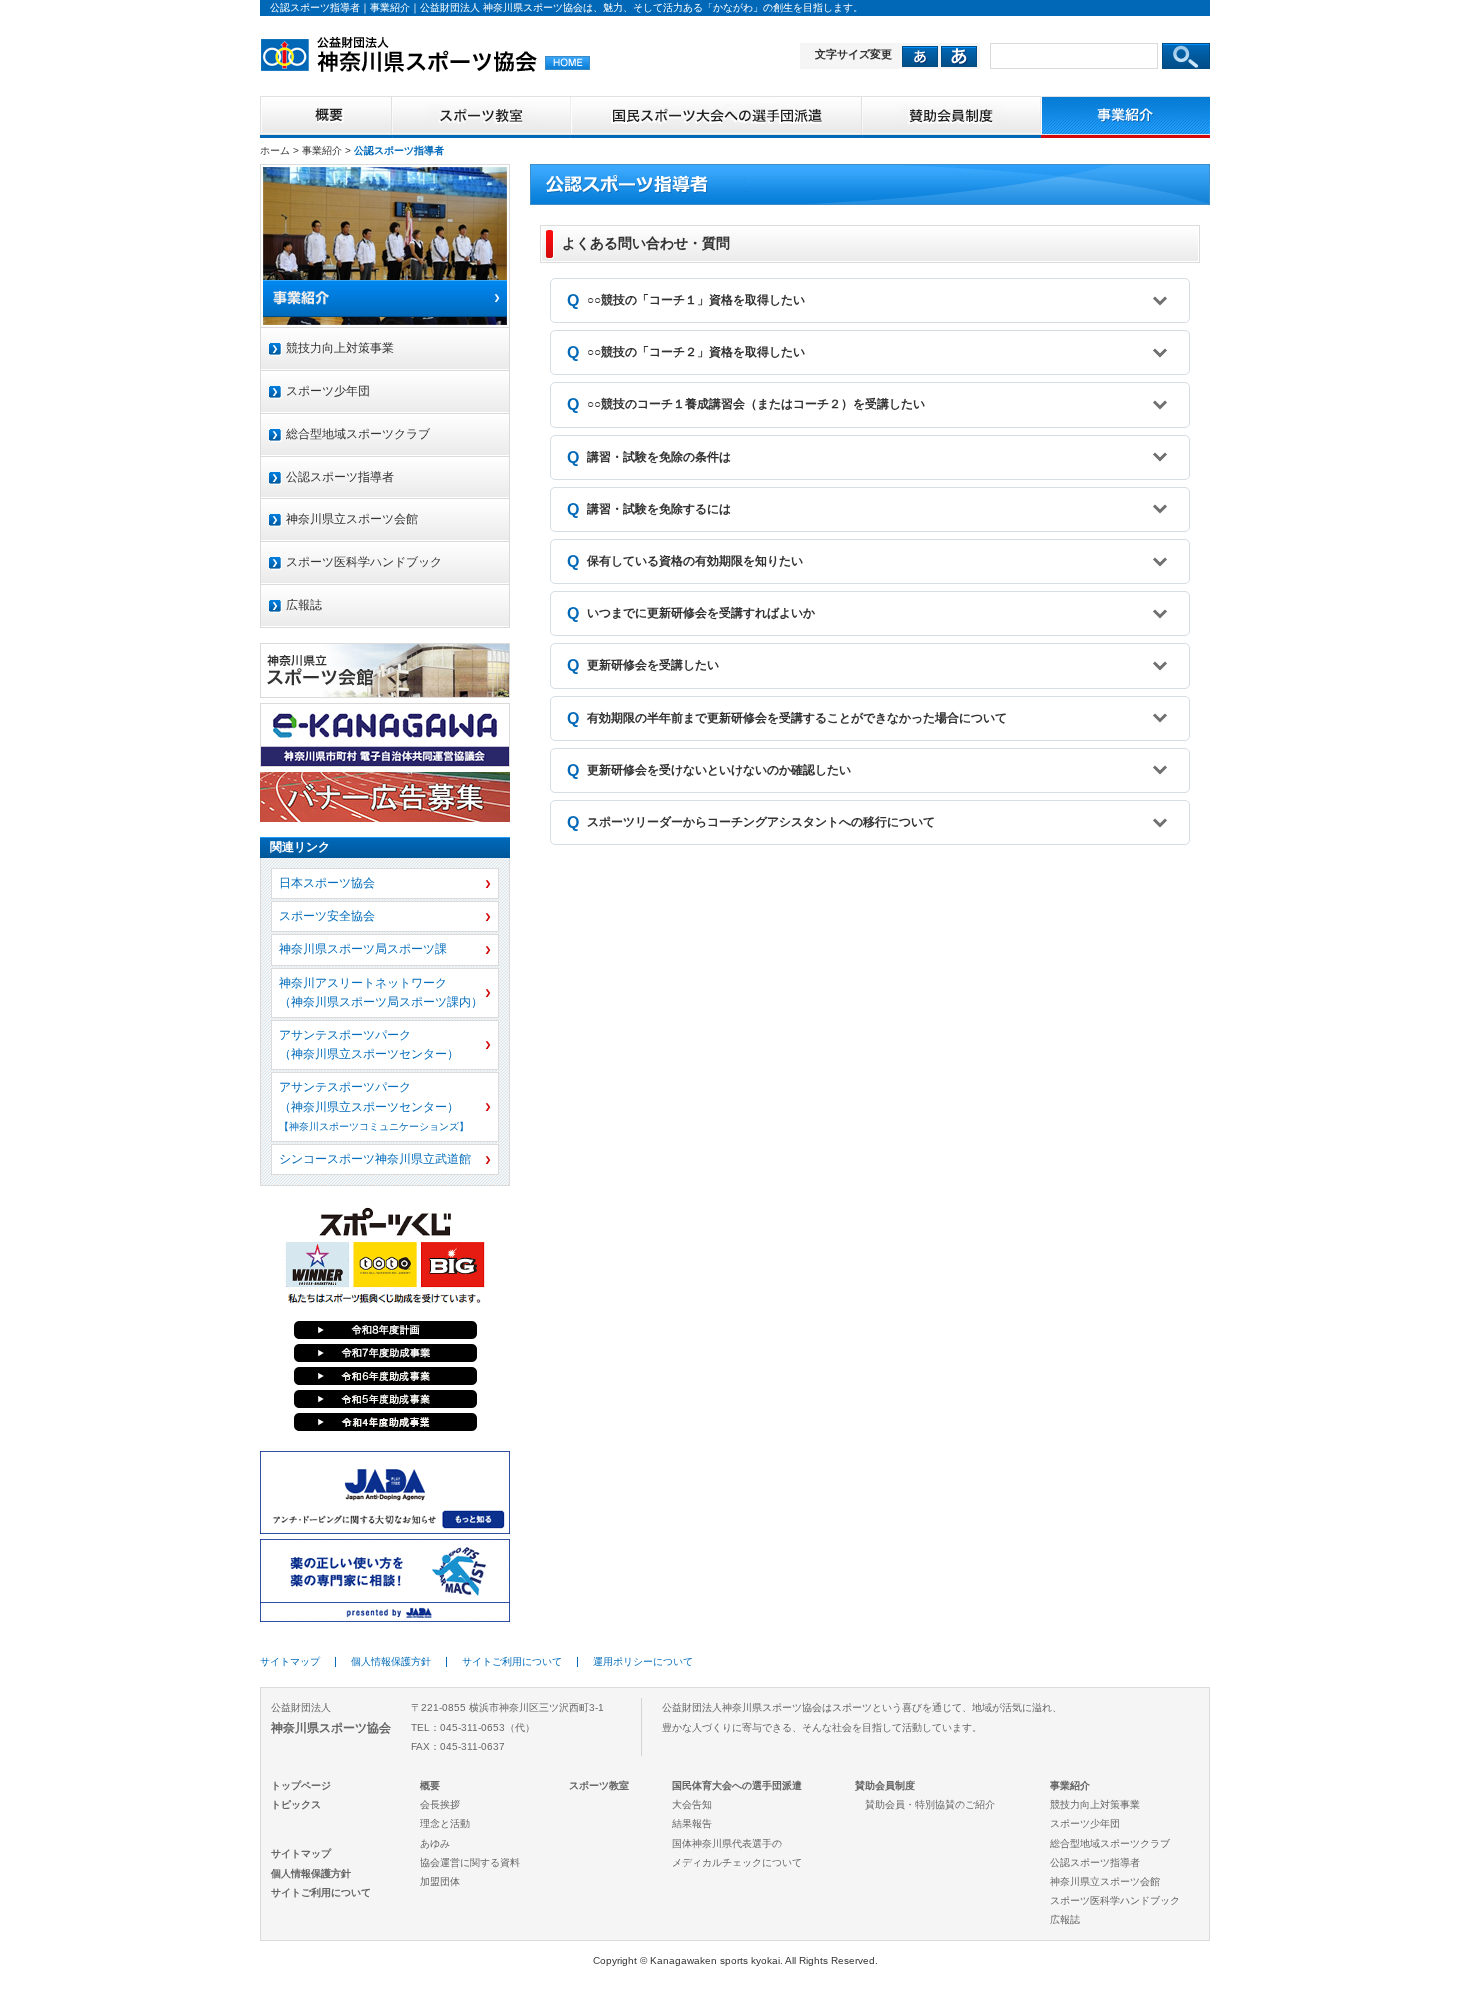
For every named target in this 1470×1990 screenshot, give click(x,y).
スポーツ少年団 (328, 391)
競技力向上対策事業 (340, 348)
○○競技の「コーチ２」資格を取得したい (696, 352)
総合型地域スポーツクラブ (358, 434)
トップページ (301, 1785)
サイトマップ (290, 1661)
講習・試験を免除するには (659, 509)
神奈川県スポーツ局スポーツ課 (363, 949)
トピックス (296, 1804)
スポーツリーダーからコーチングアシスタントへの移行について (761, 822)
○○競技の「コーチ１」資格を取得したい (696, 300)
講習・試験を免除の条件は (659, 457)
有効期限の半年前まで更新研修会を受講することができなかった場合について (797, 718)
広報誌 (304, 605)
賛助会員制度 (885, 1785)
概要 (430, 1785)
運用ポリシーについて (643, 1661)
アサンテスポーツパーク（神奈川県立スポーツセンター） (369, 1044)
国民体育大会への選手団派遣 (737, 1785)
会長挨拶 (440, 1804)
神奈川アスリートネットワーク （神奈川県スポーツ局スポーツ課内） (381, 992)
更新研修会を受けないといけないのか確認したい (719, 770)
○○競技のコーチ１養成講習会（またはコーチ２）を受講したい (756, 404)
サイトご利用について (512, 1661)
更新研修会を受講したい (653, 665)
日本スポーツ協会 (327, 883)
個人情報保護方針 (391, 1661)
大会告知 (692, 1804)
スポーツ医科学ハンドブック (364, 562)
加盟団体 (440, 1881)
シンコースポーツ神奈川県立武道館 (375, 1159)
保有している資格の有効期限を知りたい (695, 561)
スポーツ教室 (599, 1785)
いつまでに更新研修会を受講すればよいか (701, 613)
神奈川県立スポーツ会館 (352, 519)
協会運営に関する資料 (470, 1862)
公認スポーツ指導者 (340, 477)
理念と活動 (445, 1823)
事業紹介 (322, 150)
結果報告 (692, 1823)
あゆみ (435, 1843)
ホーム (275, 150)
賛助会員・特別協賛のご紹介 (930, 1804)
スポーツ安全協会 (327, 916)
